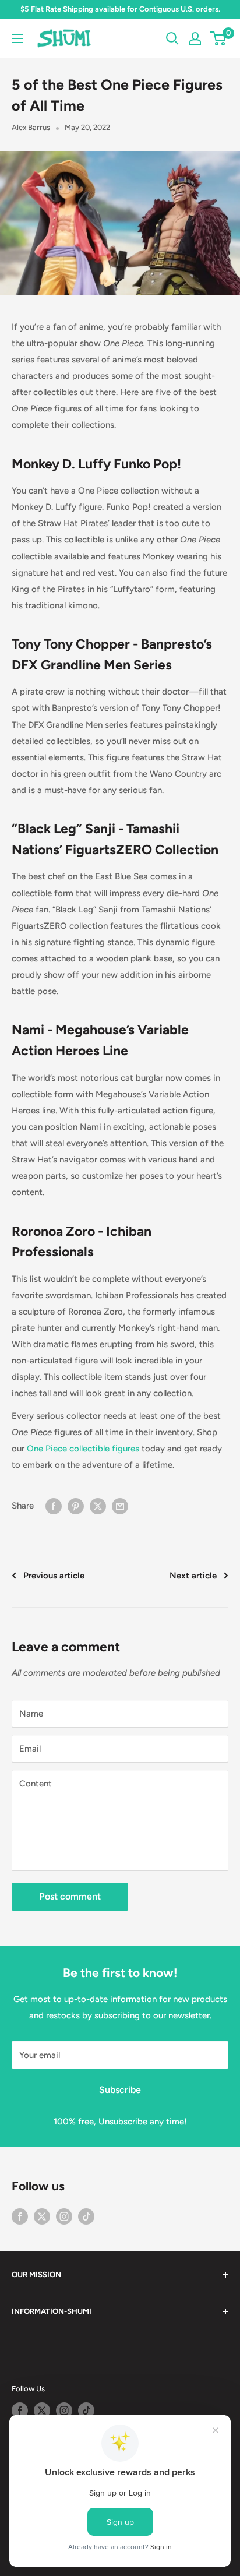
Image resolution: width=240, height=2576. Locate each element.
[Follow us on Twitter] (42, 2216)
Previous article (54, 1576)
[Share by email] (120, 1506)
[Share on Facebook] (54, 1506)
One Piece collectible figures (83, 1449)
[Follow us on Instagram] (64, 2216)
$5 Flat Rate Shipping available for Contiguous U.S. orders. (120, 9)
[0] (219, 38)
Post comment (70, 1896)
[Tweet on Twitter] (98, 1506)
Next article (193, 1576)
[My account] (195, 38)
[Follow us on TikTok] (86, 2216)
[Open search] (172, 38)
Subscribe (120, 2090)
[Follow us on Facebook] (20, 2216)
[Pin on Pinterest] (76, 1506)
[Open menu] (17, 38)
